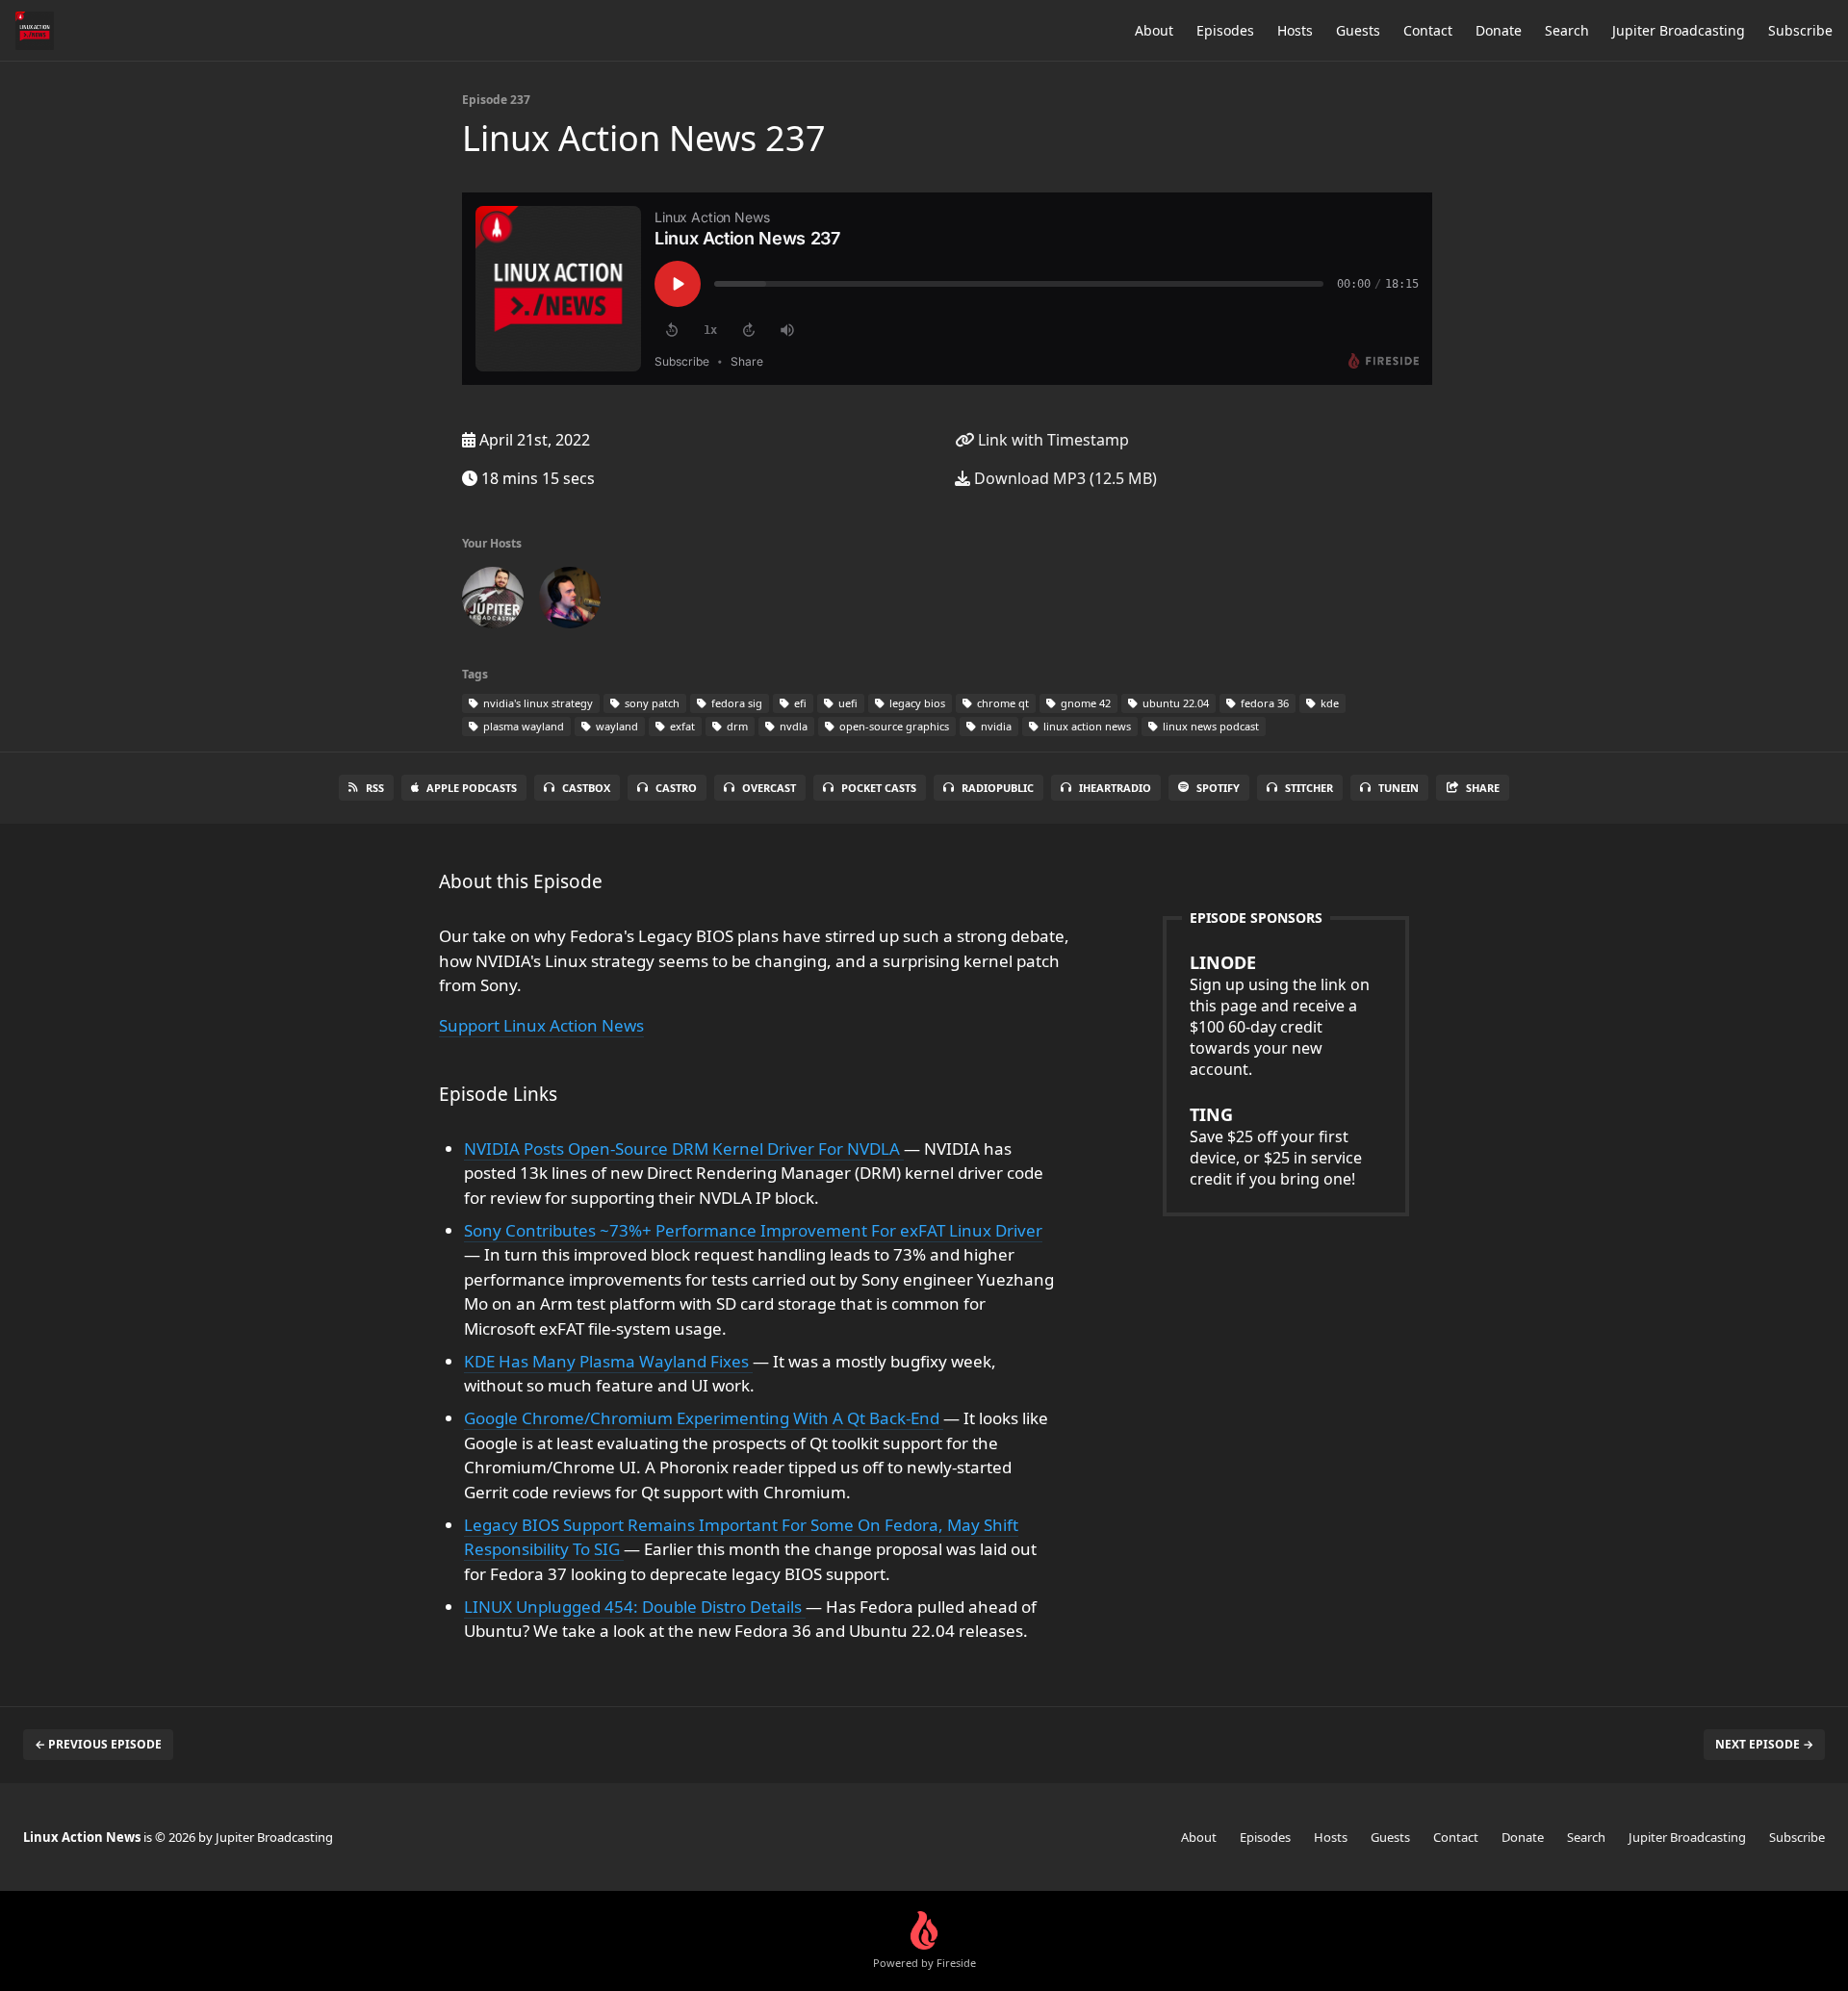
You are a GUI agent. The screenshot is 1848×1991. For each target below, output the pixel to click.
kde (1328, 703)
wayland (616, 726)
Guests (1358, 30)
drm (736, 726)
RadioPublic (998, 788)
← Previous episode (98, 1744)
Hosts (1295, 30)
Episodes (1225, 30)
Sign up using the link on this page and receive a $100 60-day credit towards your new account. (1280, 1015)
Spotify (1218, 788)
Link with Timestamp (1052, 440)
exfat (681, 726)
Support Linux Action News (541, 1025)
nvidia (995, 726)
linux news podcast (1209, 726)
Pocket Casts (879, 788)
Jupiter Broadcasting (1679, 30)
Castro (676, 788)
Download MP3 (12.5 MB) (1064, 478)
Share (1483, 788)
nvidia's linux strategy (537, 703)
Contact (1428, 30)
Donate (1499, 30)
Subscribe (1800, 30)
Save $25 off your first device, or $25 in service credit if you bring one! (1276, 1146)
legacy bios (916, 703)
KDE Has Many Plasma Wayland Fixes (608, 1361)
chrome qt (1001, 703)
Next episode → (1764, 1744)
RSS (375, 788)
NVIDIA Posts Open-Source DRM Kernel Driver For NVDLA (684, 1149)
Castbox (586, 788)
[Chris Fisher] (493, 601)
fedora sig (735, 703)
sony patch (651, 703)
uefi (847, 703)
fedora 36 (1263, 703)
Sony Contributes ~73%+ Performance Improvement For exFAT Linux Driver (753, 1230)
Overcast (769, 788)
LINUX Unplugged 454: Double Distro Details (635, 1607)
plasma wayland (522, 726)
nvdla (792, 726)
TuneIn (1399, 788)
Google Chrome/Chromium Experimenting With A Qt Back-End (704, 1418)
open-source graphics (893, 726)
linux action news (1086, 726)
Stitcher (1309, 788)
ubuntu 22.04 (1174, 703)
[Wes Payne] (570, 601)
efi (799, 703)
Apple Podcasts (472, 788)
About (1154, 30)
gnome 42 (1084, 703)
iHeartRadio (1115, 788)
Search (1567, 30)
